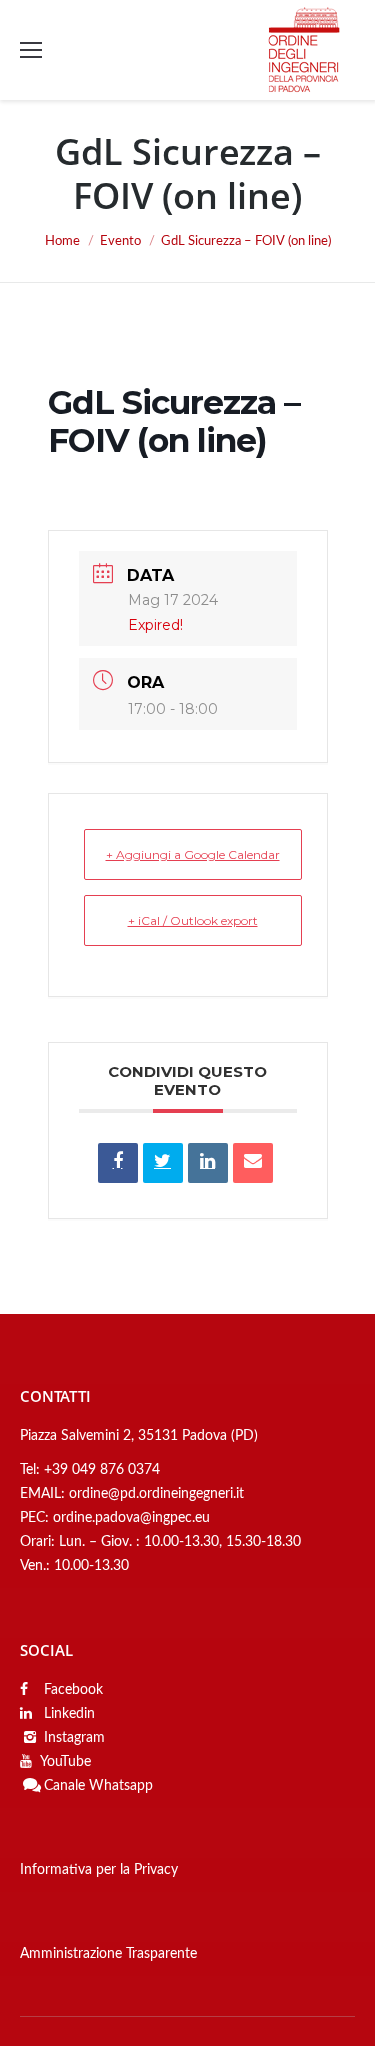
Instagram (74, 1738)
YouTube (65, 1762)
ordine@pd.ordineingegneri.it (156, 1494)
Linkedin (67, 1714)
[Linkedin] (208, 1163)
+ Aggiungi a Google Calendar (193, 854)
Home (62, 241)
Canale (64, 1786)
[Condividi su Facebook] (118, 1163)
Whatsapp (121, 1786)
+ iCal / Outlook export (193, 920)
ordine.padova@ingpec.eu (131, 1518)
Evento (120, 241)
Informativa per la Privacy (99, 1870)
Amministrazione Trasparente (108, 1954)
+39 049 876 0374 (102, 1470)
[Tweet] (163, 1163)
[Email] (253, 1163)
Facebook (71, 1690)
